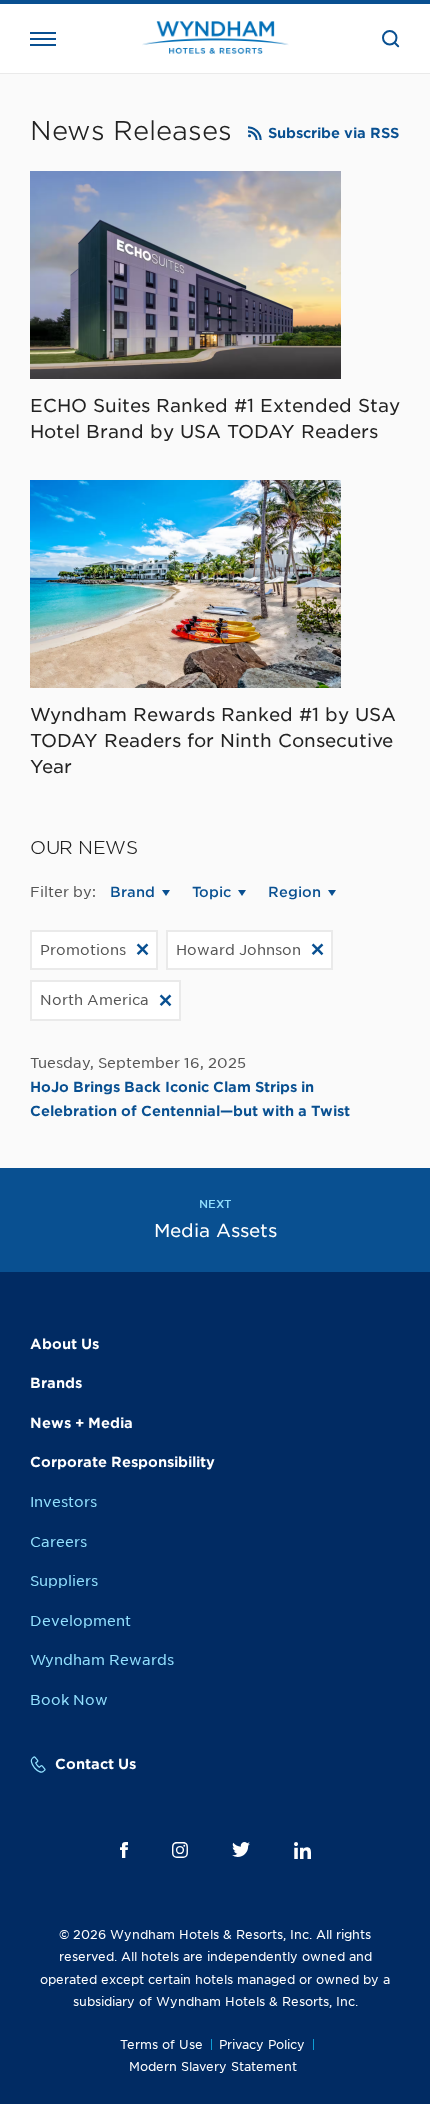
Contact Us (95, 1764)
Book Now (69, 1700)
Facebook (124, 1850)
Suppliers (64, 1581)
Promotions (83, 950)
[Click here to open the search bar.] (391, 39)
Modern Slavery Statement (213, 2066)
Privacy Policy (262, 2044)
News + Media (81, 1423)
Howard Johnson (238, 950)
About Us (64, 1344)
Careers (58, 1542)
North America (94, 1000)
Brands (56, 1383)
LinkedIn (302, 1850)
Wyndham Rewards (102, 1660)
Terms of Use (161, 2044)
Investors (63, 1502)
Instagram (180, 1850)
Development (80, 1621)
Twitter (241, 1849)
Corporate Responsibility (122, 1462)
